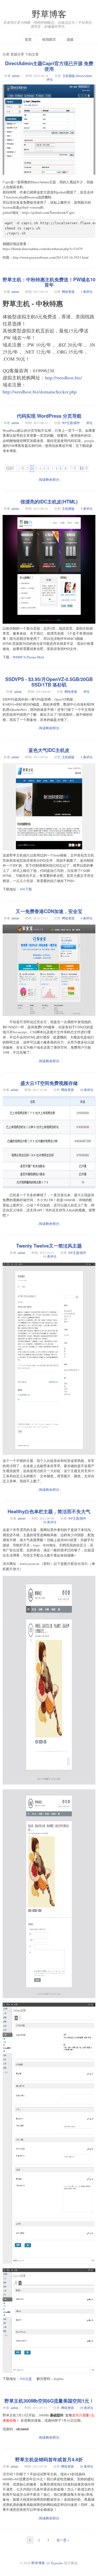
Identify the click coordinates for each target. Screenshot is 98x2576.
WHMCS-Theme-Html (28, 657)
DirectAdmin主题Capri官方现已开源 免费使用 (49, 66)
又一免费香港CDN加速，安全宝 (49, 911)
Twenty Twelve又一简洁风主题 (49, 1246)
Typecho (57, 2563)
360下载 (26, 889)
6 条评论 (87, 918)
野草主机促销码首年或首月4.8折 (49, 2459)
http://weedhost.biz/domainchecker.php (40, 392)
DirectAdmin (84, 76)
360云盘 (26, 2379)
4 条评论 (87, 757)
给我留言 (49, 39)
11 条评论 (50, 1256)
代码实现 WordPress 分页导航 (49, 416)
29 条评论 (87, 2408)
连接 (70, 39)
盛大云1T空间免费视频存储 (49, 1083)
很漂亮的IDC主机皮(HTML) (49, 502)
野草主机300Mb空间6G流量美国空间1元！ (49, 2401)
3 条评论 (87, 291)
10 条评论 (87, 1090)
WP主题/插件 (71, 423)
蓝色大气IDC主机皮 (49, 750)
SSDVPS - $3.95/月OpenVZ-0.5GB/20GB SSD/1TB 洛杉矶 (49, 682)
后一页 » (63, 2540)
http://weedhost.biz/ (64, 378)
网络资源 (68, 291)
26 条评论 (50, 1522)
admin (16, 76)
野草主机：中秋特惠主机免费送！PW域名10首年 (49, 282)
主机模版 (69, 76)
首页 (28, 39)
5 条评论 (87, 508)
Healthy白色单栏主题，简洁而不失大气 (49, 1511)
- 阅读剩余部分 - (49, 479)
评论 (50, 79)
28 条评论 (87, 2466)
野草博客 (49, 14)
